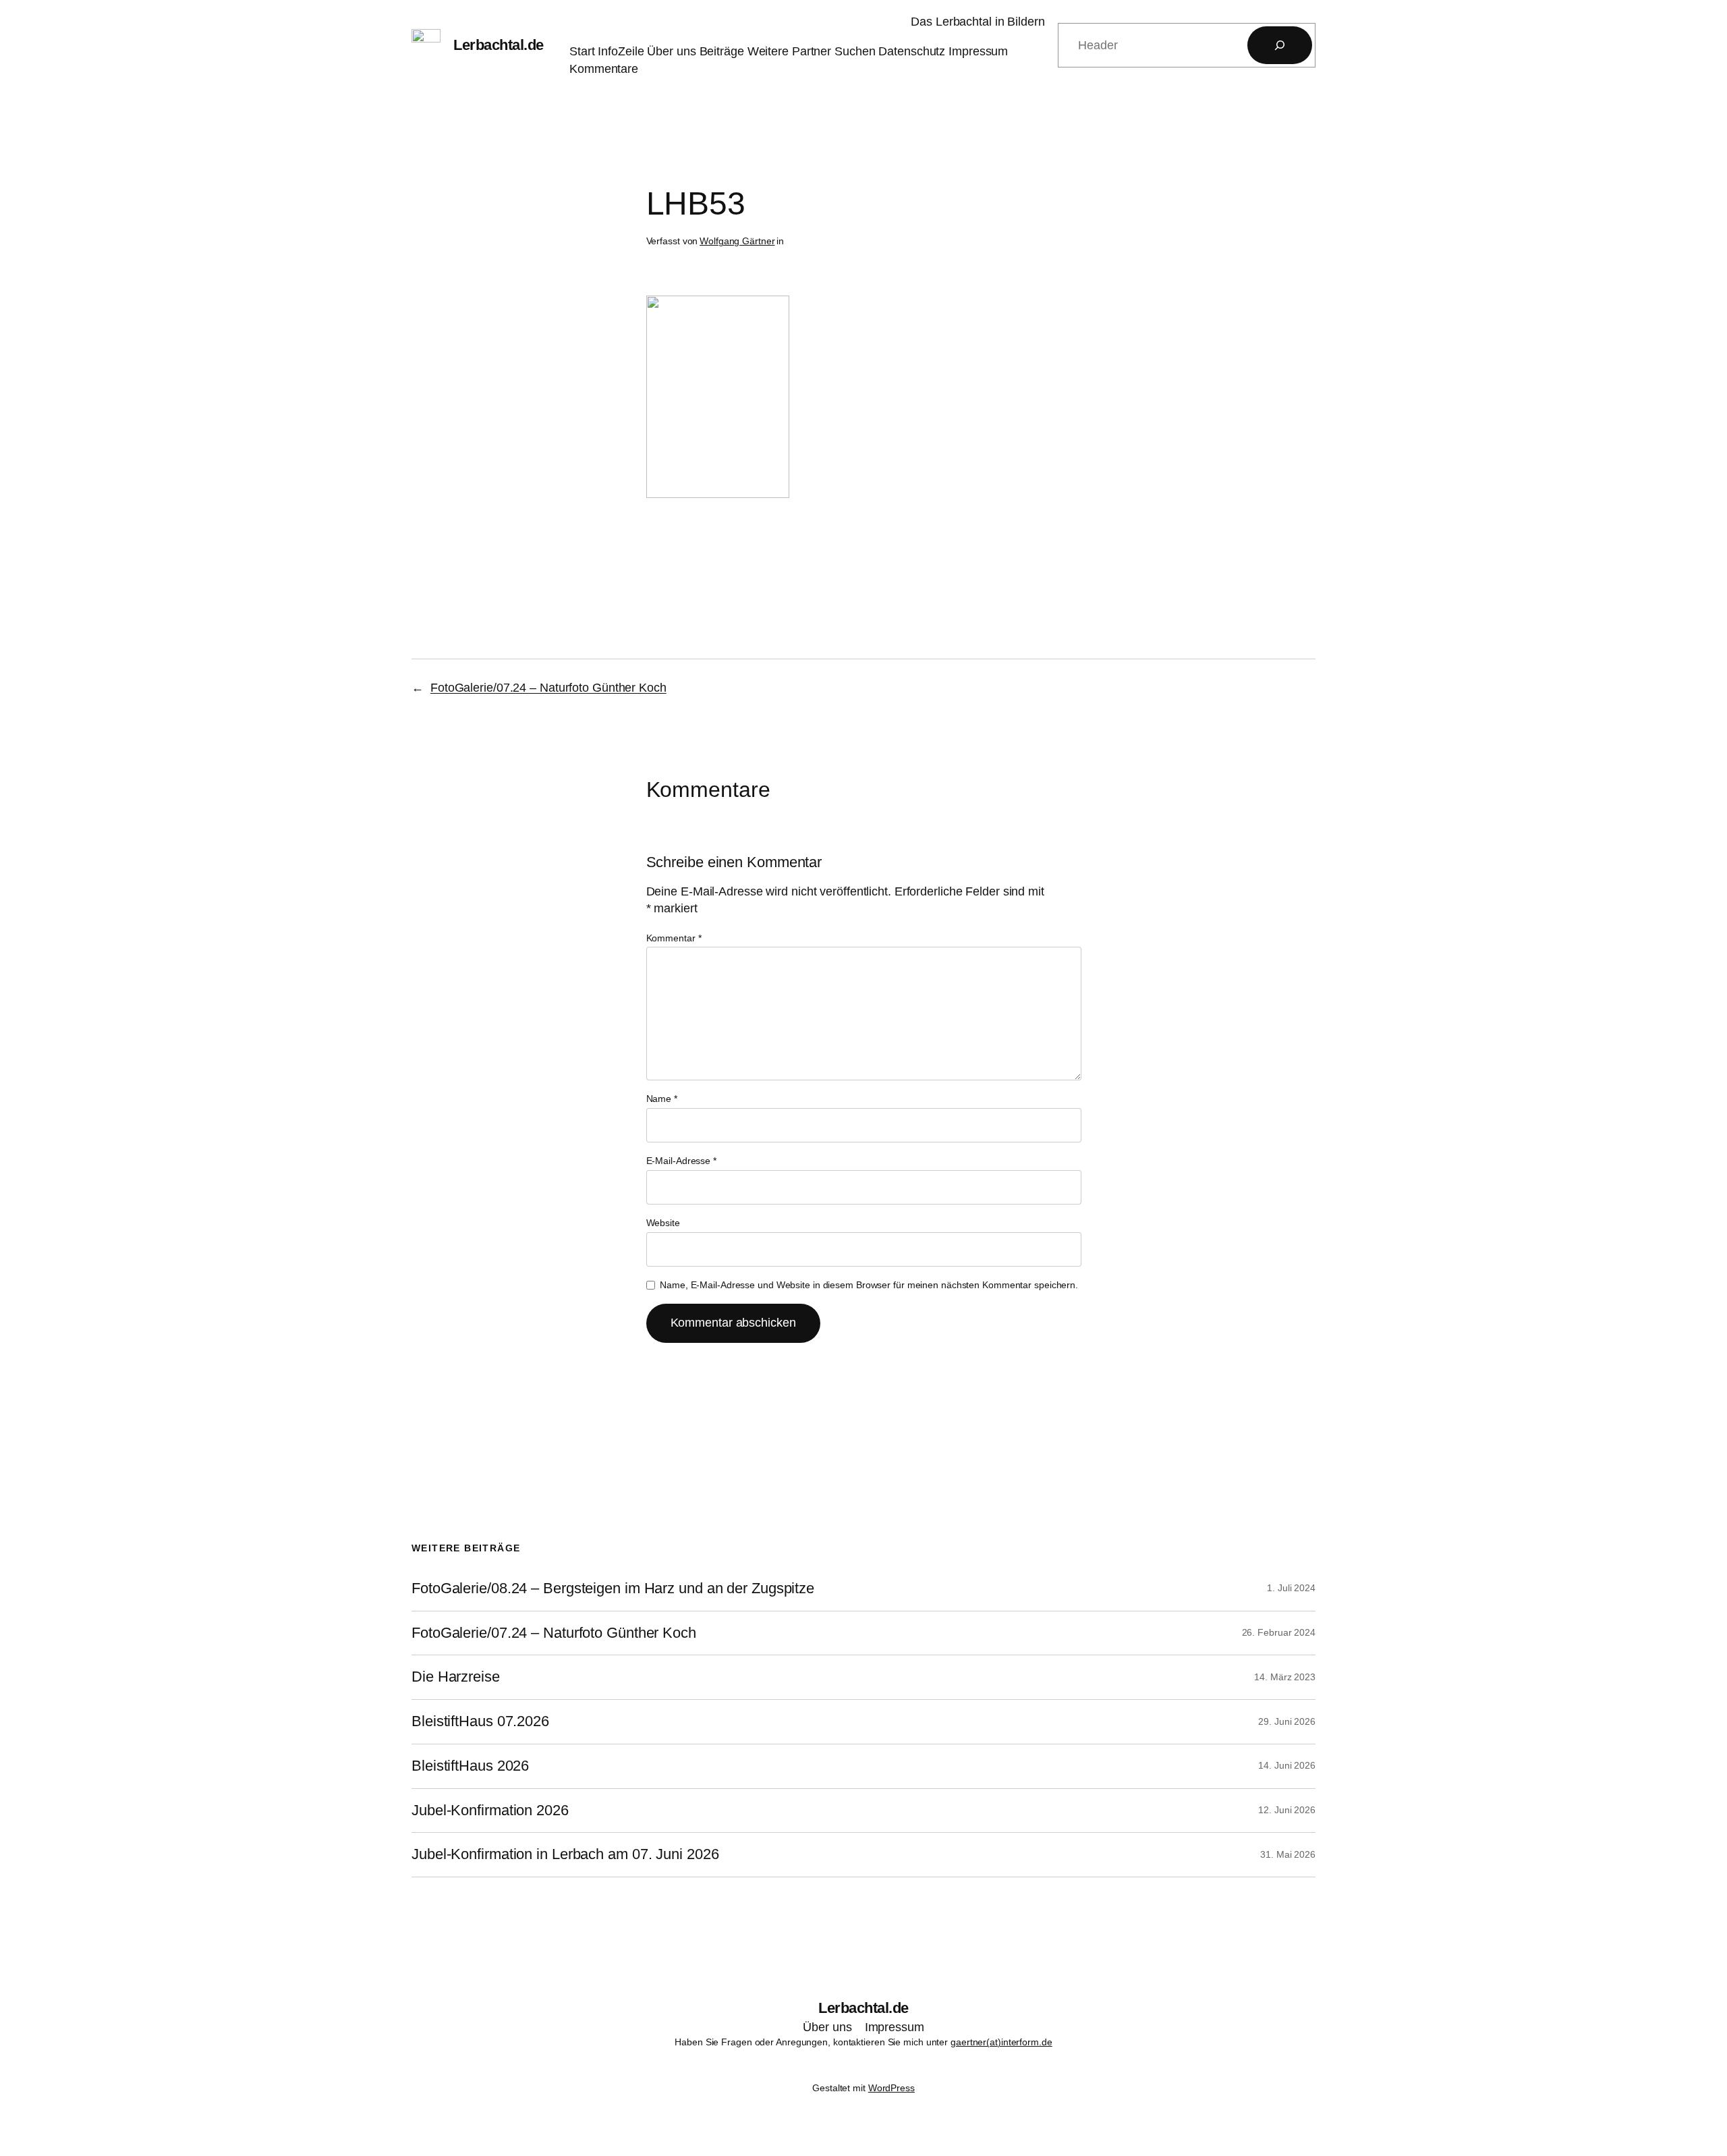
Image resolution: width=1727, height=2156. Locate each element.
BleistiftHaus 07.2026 (480, 1721)
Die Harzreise (456, 1677)
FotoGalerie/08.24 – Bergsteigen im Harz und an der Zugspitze (613, 1588)
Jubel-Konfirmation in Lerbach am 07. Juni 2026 (565, 1854)
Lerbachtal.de (499, 45)
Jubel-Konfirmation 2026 (490, 1811)
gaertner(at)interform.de (1001, 2042)
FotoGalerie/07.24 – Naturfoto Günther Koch (548, 688)
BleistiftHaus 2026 (470, 1766)
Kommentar (674, 938)
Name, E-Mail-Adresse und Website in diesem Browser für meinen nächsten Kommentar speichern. (869, 1285)
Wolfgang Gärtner (737, 241)
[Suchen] (1280, 45)
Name (662, 1099)
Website (663, 1223)
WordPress (891, 2088)
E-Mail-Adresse (681, 1161)
